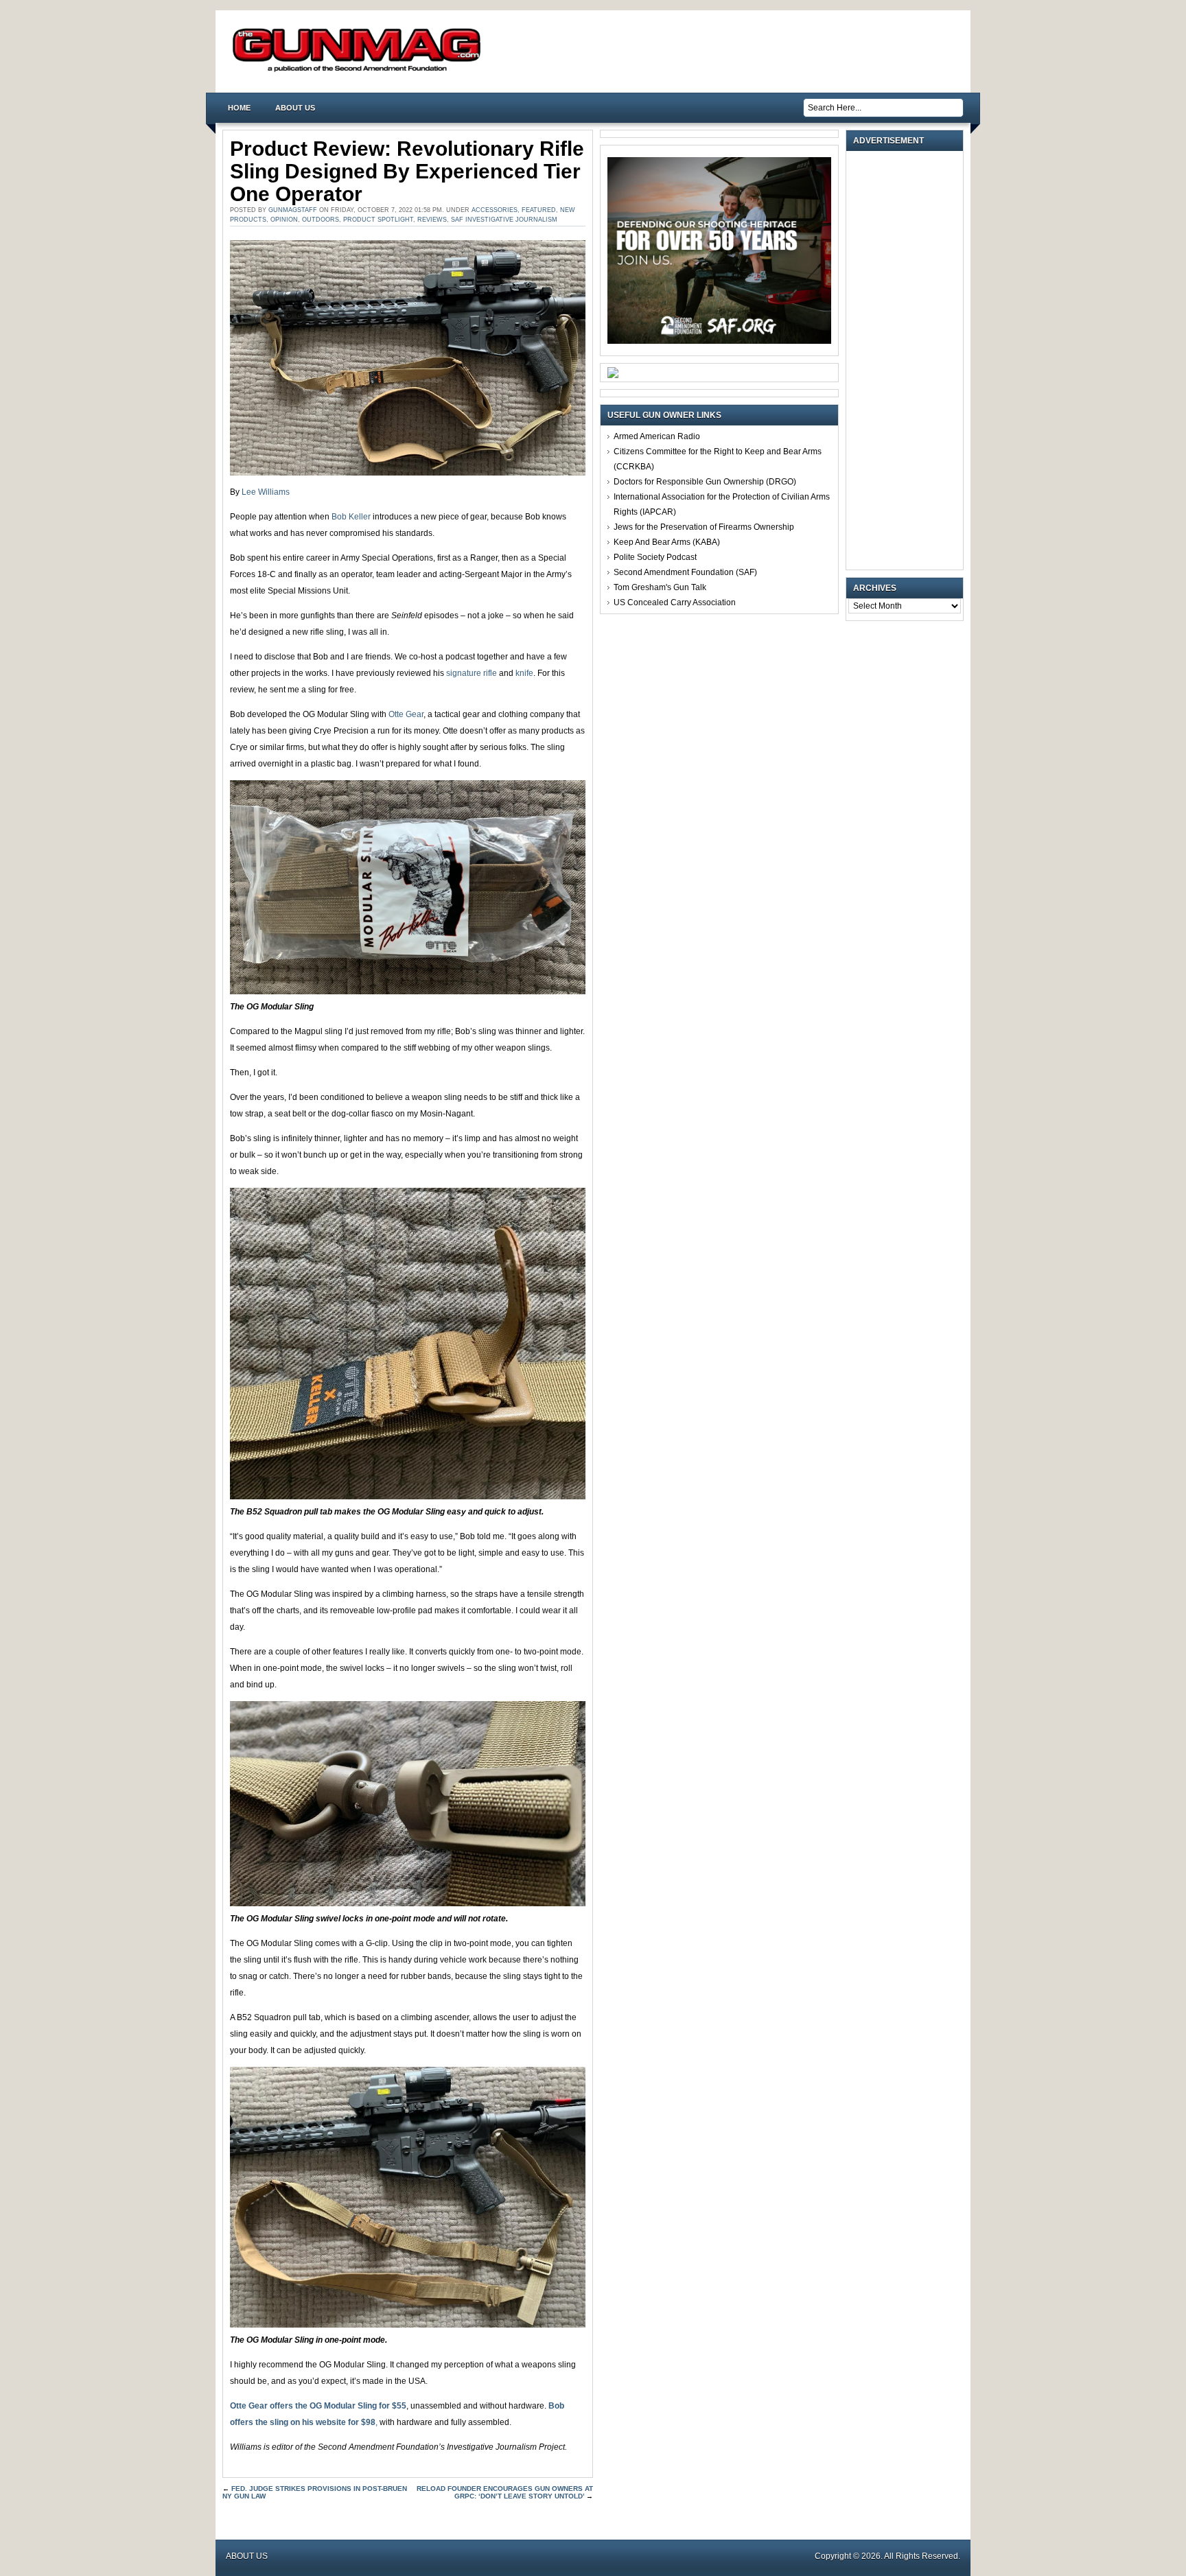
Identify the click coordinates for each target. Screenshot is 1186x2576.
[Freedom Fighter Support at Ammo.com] (613, 375)
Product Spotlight (378, 220)
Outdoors (321, 220)
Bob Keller (351, 517)
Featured (539, 210)
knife (524, 673)
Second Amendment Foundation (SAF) (685, 572)
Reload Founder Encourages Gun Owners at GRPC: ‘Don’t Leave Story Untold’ (505, 2492)
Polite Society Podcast (655, 557)
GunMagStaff (293, 210)
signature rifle (472, 673)
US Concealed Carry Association (675, 602)
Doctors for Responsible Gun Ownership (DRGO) (705, 482)
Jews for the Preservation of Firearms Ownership (704, 527)
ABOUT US (295, 108)
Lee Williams (266, 492)
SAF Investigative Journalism (504, 220)
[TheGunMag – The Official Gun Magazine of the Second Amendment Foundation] (360, 71)
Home (239, 108)
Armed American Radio (657, 436)
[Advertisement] (908, 360)
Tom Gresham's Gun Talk (660, 587)
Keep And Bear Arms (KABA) (667, 542)
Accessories (495, 210)
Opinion (284, 220)
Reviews (432, 220)
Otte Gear (406, 714)
